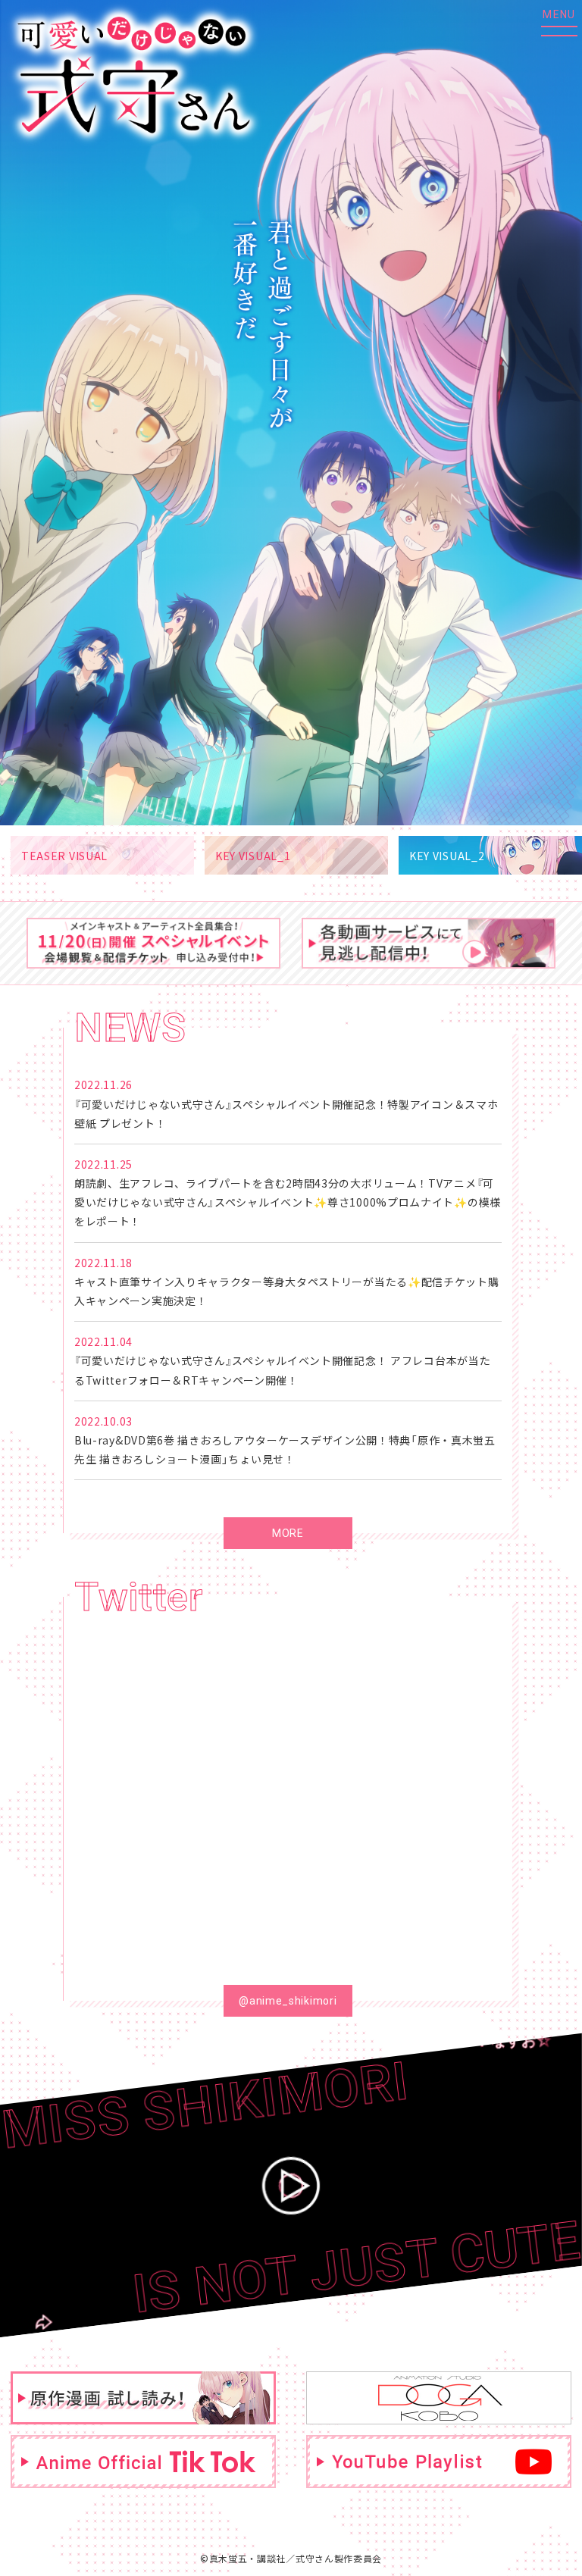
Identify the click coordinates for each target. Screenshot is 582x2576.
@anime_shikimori (288, 2001)
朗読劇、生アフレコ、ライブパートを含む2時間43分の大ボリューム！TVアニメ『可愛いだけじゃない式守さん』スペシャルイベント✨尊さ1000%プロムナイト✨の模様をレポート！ (288, 1202)
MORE (288, 1533)
